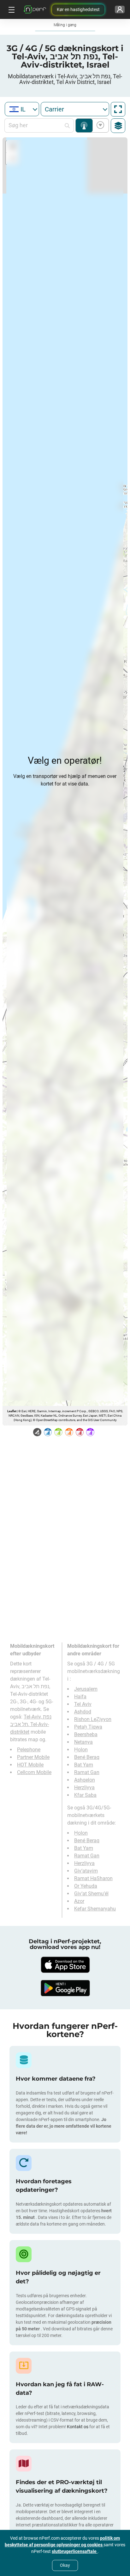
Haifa (80, 1697)
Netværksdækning (84, 126)
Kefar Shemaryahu (95, 1909)
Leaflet (12, 1411)
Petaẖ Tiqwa (88, 1727)
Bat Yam (84, 1765)
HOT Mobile (30, 1765)
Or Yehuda (86, 1886)
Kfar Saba (85, 1795)
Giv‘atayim (86, 1871)
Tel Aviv (83, 1704)
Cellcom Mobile (34, 1772)
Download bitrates (99, 126)
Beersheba (86, 1734)
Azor (79, 1901)
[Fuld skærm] (118, 109)
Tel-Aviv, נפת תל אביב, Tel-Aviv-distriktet (31, 1724)
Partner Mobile (33, 1757)
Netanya (83, 1742)
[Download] (65, 1965)
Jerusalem (86, 1689)
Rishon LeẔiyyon (93, 1719)
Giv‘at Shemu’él (91, 1894)
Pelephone (29, 1750)
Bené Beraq (87, 1757)
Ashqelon (85, 1780)
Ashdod (83, 1712)
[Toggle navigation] (11, 9)
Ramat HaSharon (93, 1878)
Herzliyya (84, 1787)
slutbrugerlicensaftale (75, 2551)
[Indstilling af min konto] (120, 9)
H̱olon (81, 1750)
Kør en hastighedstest (78, 9)
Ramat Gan (87, 1772)
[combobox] (22, 109)
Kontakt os (78, 2427)
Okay (65, 2565)
